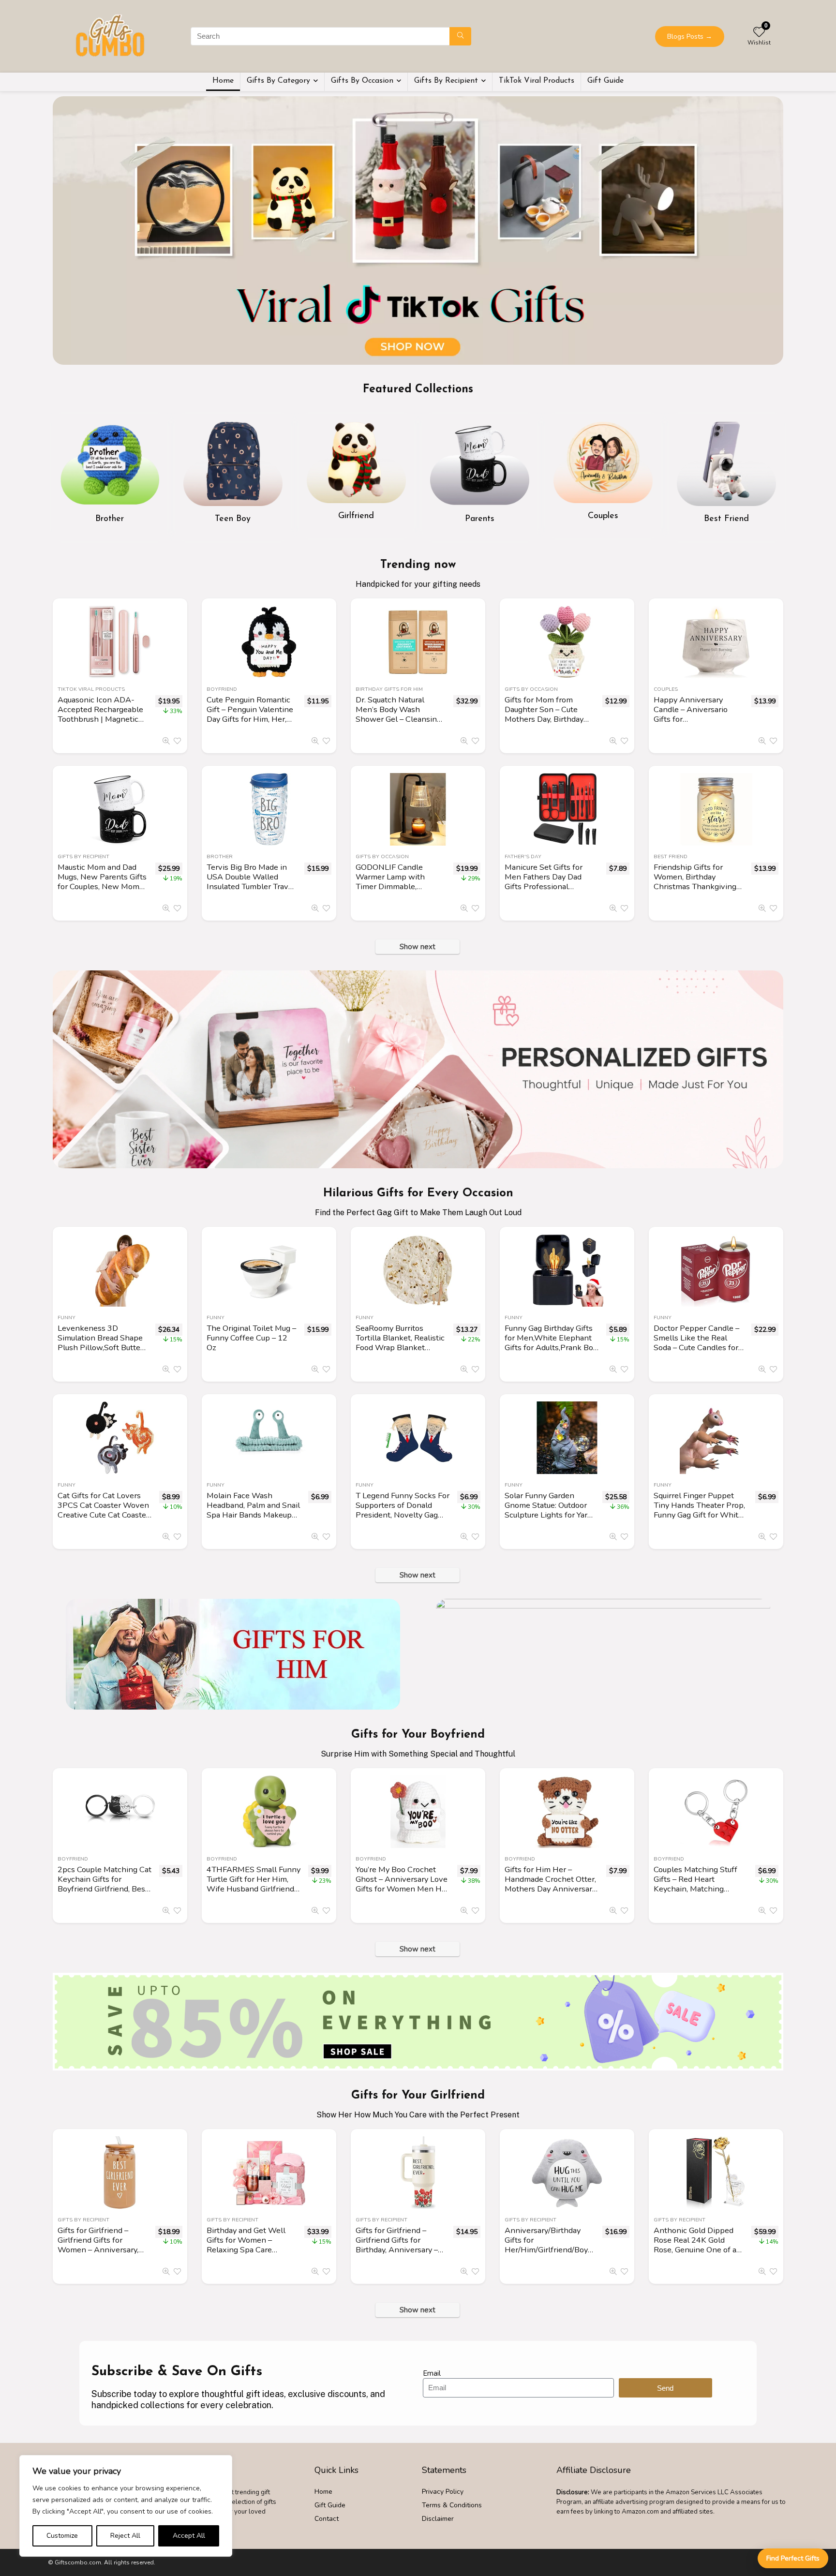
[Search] (460, 36)
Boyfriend (222, 689)
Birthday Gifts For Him (389, 689)
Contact (327, 2519)
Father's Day (523, 856)
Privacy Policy (443, 2492)
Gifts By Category (278, 81)
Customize (62, 2536)
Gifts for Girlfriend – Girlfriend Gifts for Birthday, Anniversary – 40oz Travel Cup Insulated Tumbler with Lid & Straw (397, 2255)
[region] (126, 2506)
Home (223, 81)
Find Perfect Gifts (793, 2558)
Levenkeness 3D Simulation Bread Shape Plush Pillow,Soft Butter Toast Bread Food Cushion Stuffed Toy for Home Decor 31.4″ (100, 1352)
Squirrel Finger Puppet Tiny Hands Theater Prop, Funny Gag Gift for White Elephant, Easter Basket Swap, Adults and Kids (699, 1515)
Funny (67, 1318)
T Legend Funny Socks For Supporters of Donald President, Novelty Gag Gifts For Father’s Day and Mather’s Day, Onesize (403, 1515)
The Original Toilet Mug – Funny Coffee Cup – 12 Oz (251, 1338)
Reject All (125, 2536)
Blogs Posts (690, 37)
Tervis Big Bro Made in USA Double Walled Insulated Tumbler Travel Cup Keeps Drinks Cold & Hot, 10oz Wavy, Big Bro (252, 886)
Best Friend (671, 856)
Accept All (189, 2536)
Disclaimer (438, 2519)
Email (432, 2373)
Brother (220, 856)
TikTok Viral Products (537, 81)
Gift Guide (605, 81)
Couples (666, 689)
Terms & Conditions (452, 2505)
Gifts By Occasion (362, 81)
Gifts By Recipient (446, 81)
